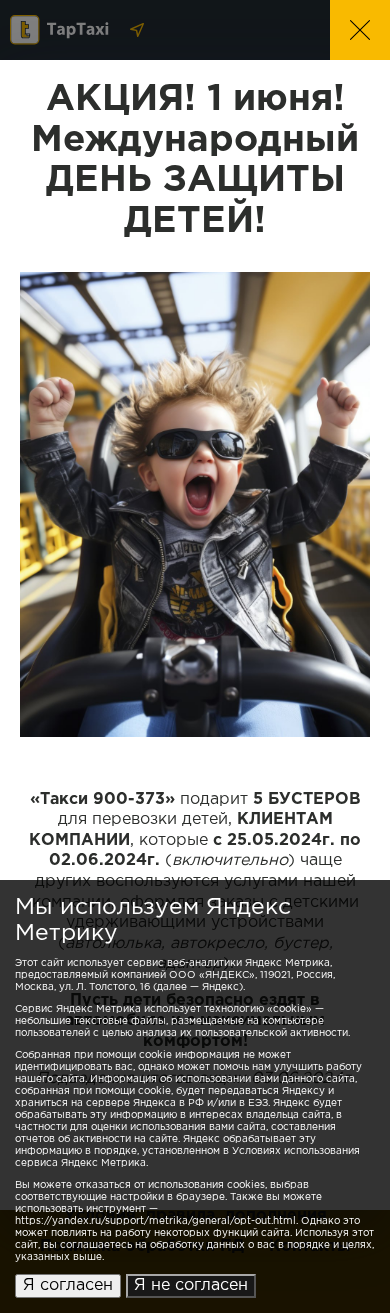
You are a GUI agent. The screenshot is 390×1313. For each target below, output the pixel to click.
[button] (360, 30)
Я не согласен (191, 1285)
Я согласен (68, 1285)
